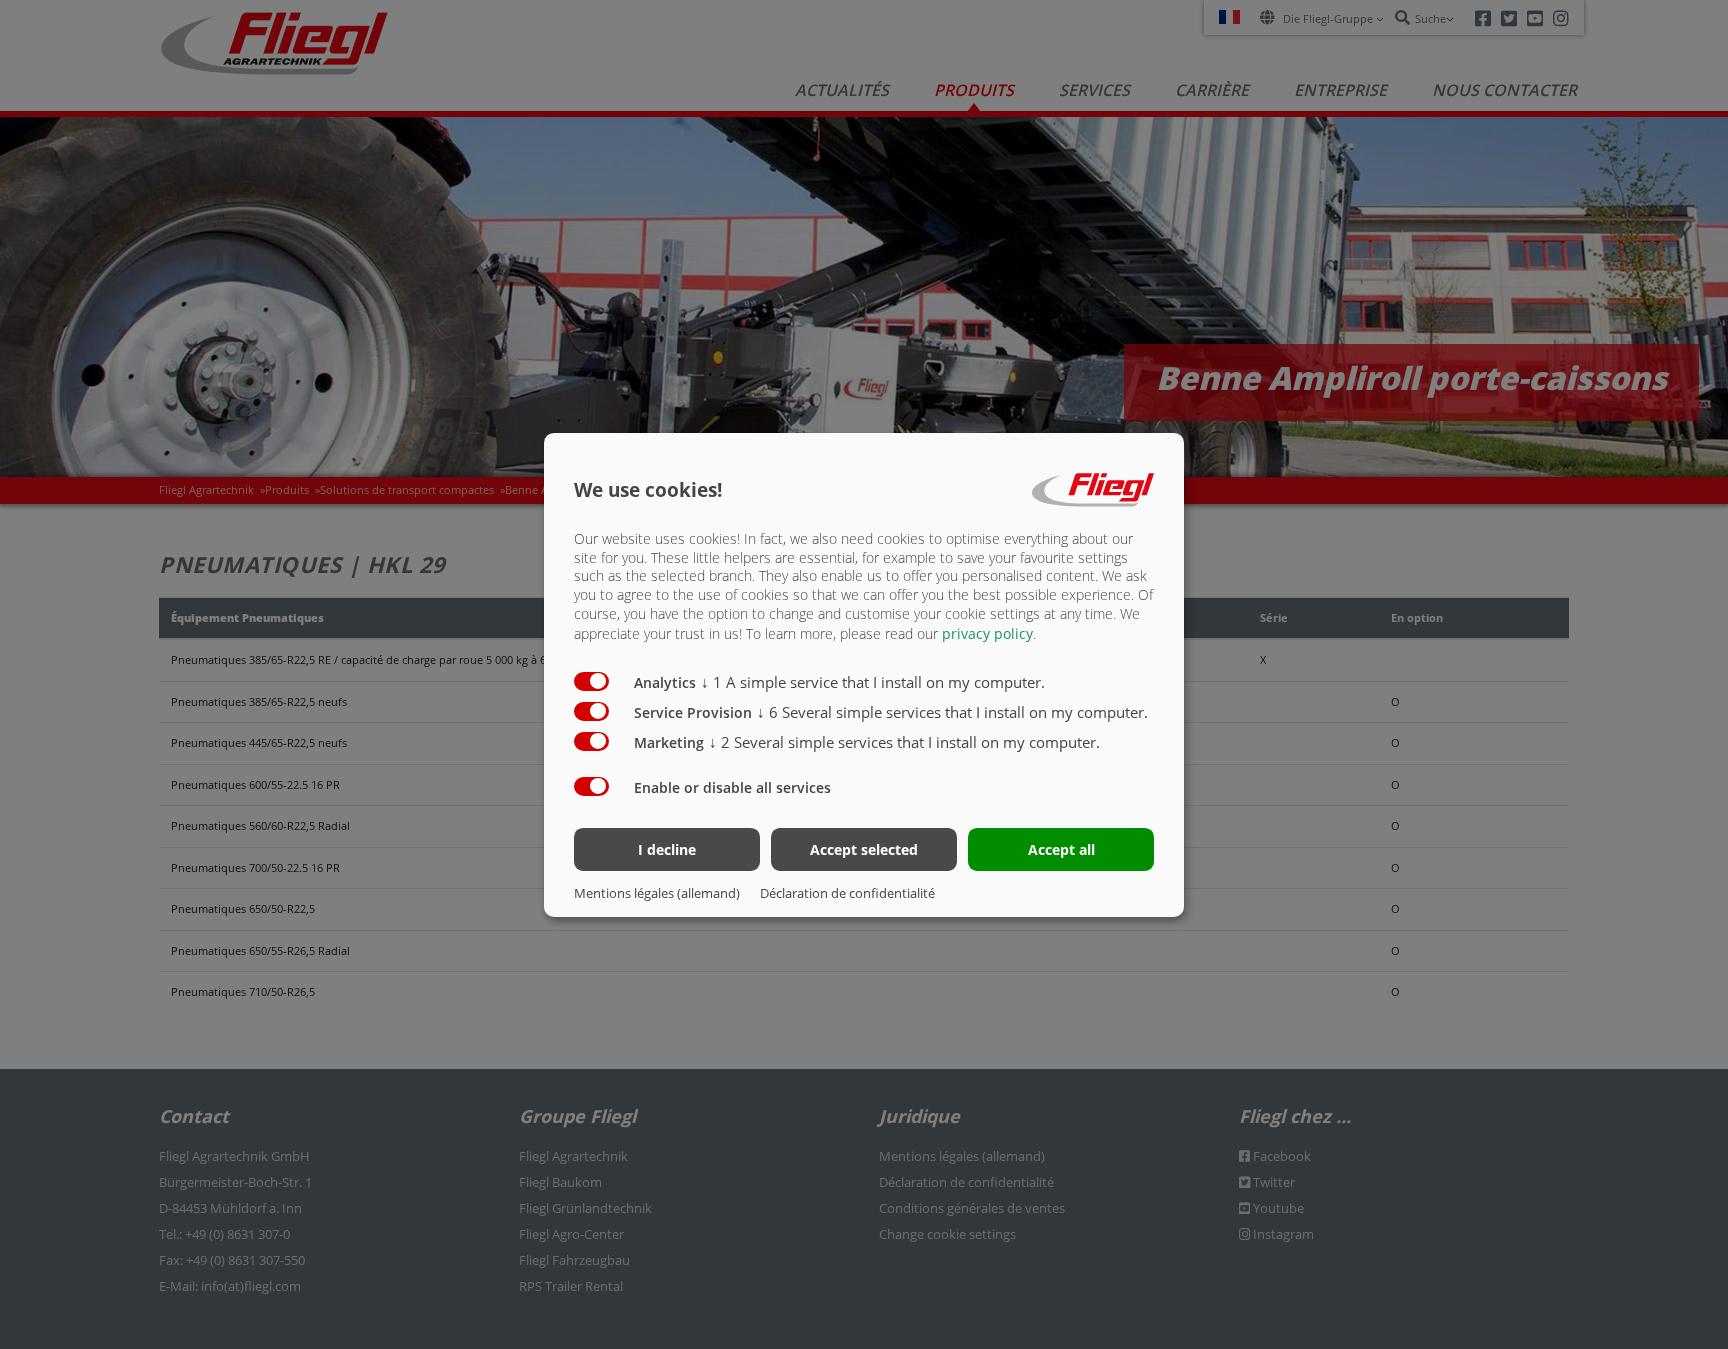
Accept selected (864, 849)
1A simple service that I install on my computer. (873, 682)
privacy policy (987, 633)
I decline (667, 849)
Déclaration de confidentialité (847, 893)
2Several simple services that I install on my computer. (904, 742)
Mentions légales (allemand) (657, 893)
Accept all (1061, 849)
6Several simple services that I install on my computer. (952, 712)
